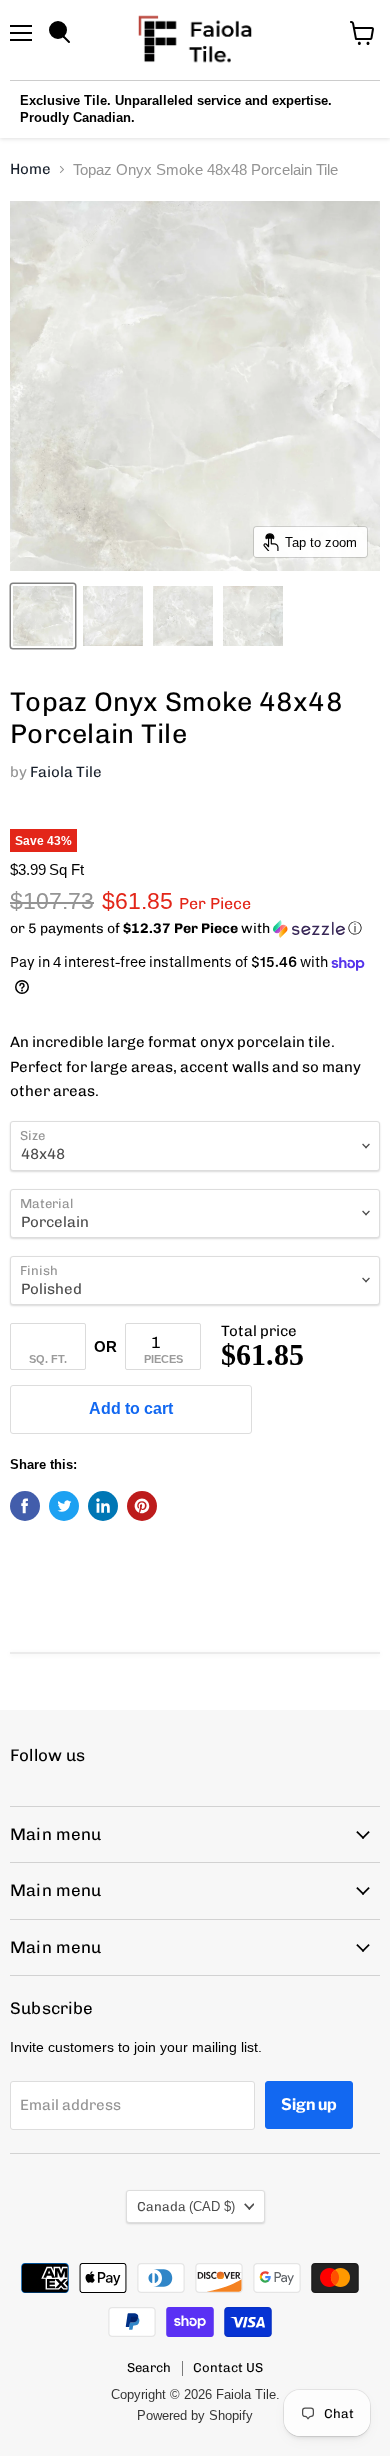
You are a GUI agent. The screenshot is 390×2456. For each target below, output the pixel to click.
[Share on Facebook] (25, 1506)
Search (149, 2367)
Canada (186, 2206)
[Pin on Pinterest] (142, 1506)
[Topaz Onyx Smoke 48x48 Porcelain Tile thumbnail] (43, 616)
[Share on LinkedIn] (103, 1506)
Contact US (228, 2367)
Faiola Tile (66, 772)
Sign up (309, 2104)
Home (30, 169)
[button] (195, 929)
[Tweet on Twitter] (64, 1506)
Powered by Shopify (195, 2415)
